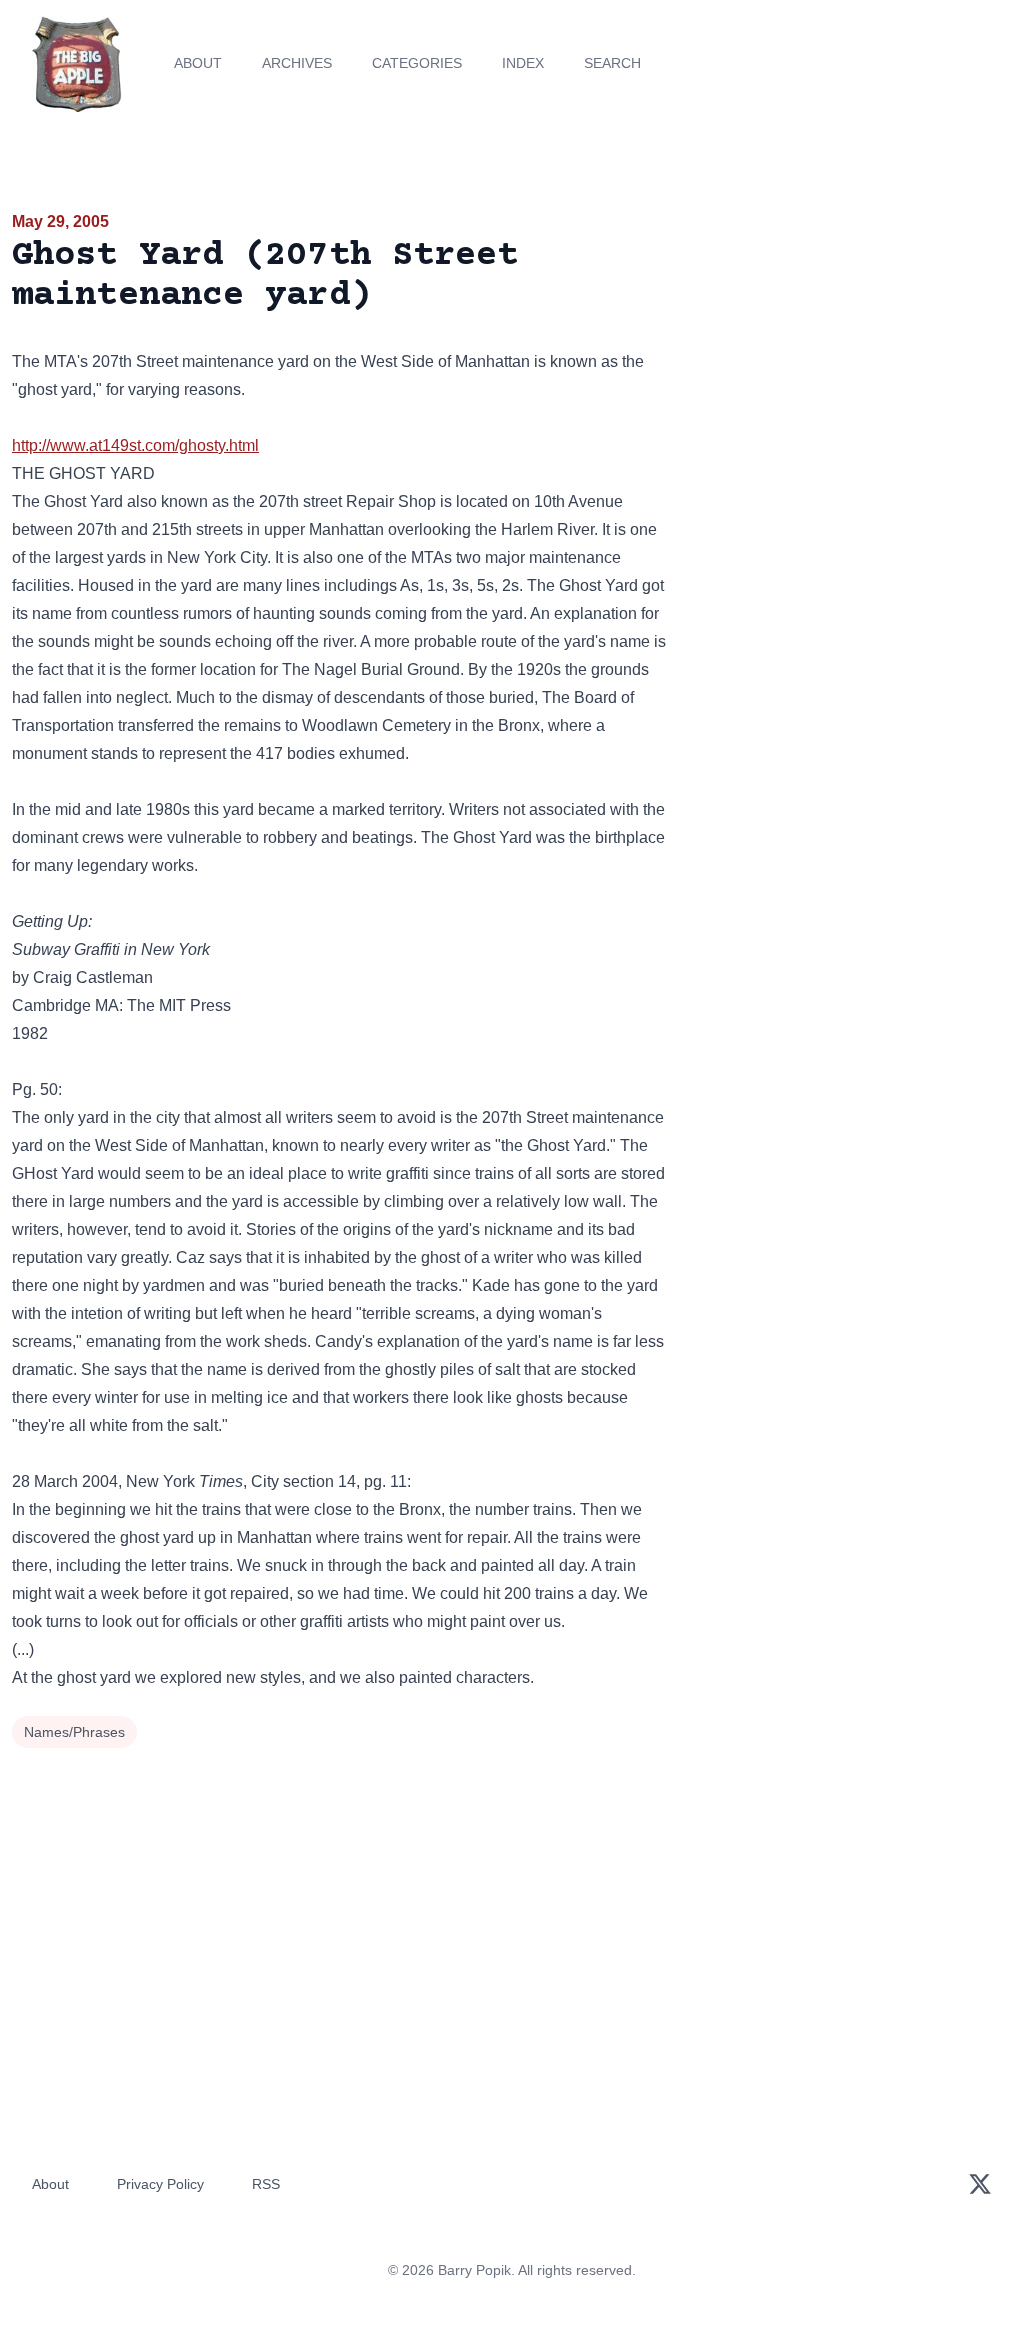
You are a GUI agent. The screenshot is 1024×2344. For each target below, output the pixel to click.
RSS (266, 2184)
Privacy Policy (160, 2184)
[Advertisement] (853, 349)
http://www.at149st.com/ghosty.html (135, 445)
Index (523, 63)
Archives (297, 63)
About (198, 63)
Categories (417, 63)
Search (612, 63)
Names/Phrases (74, 1732)
